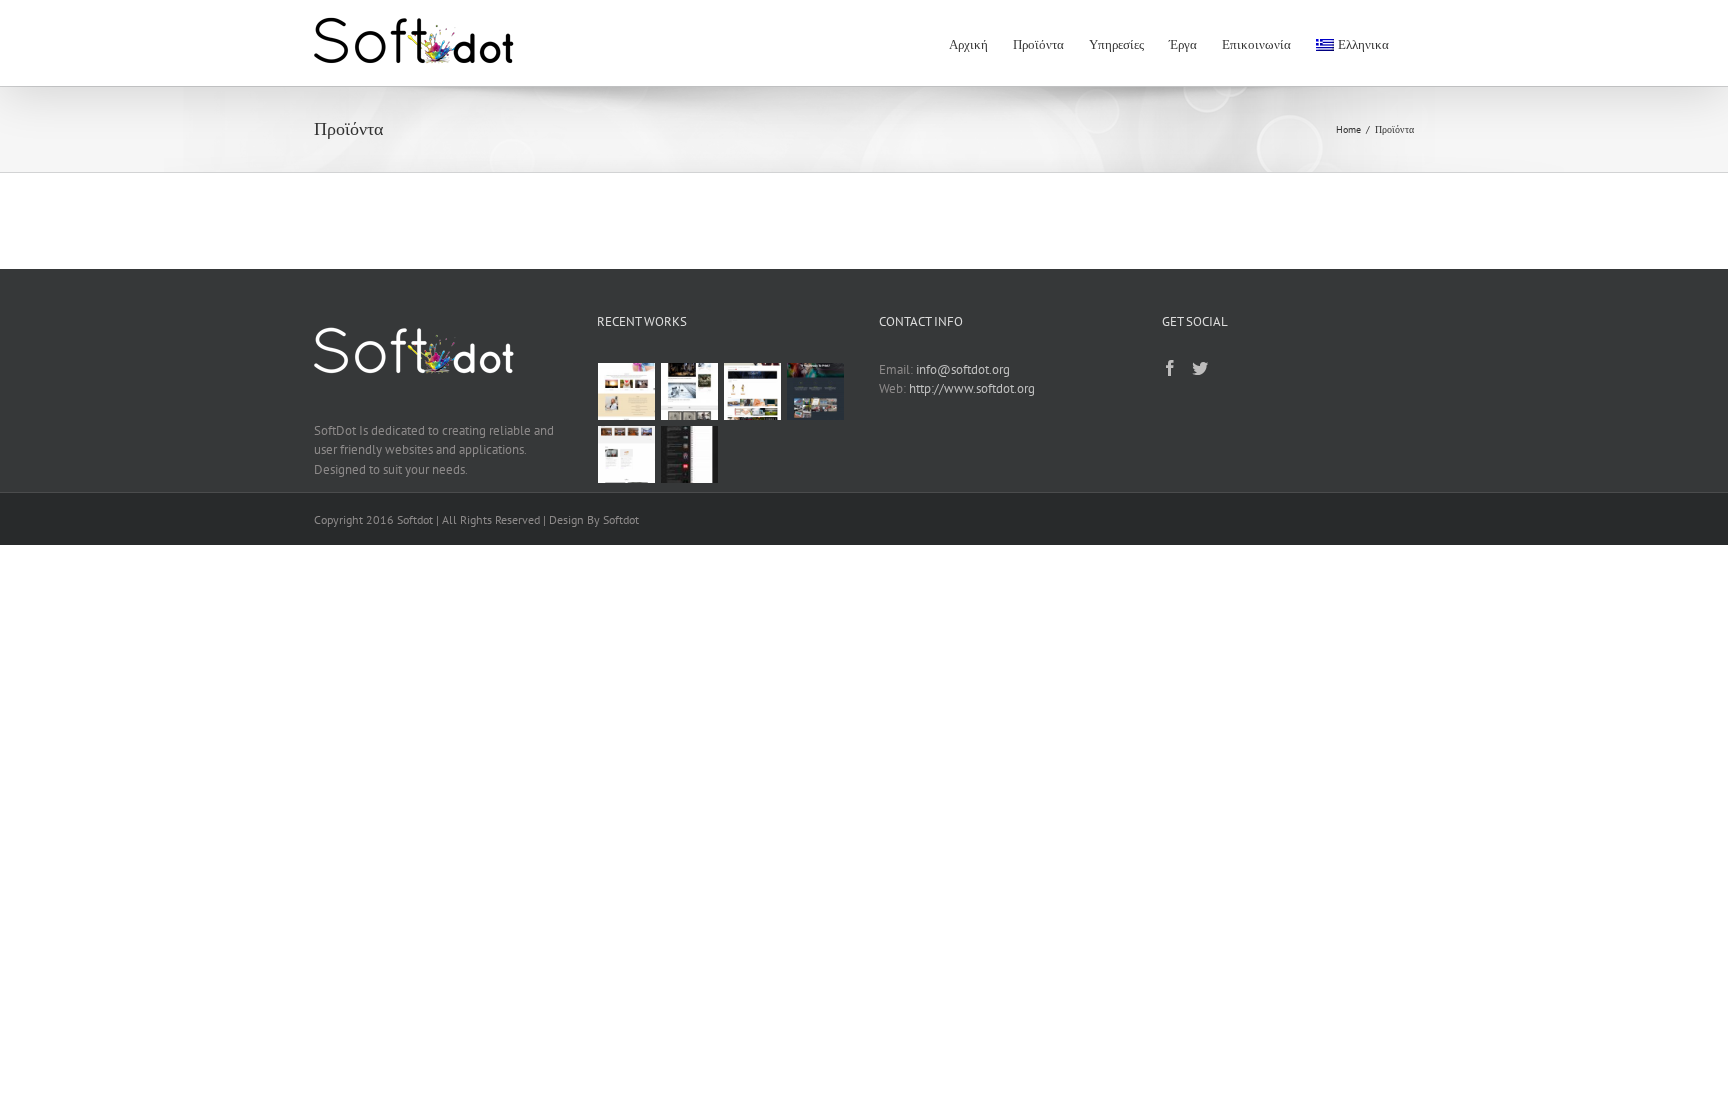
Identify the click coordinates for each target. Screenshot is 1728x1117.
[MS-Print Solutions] (816, 391)
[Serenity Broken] (690, 391)
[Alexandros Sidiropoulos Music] (690, 454)
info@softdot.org (963, 369)
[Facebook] (1170, 368)
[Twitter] (1200, 368)
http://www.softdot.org (972, 388)
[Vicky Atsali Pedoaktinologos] (627, 454)
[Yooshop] (753, 391)
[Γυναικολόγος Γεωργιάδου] (627, 391)
